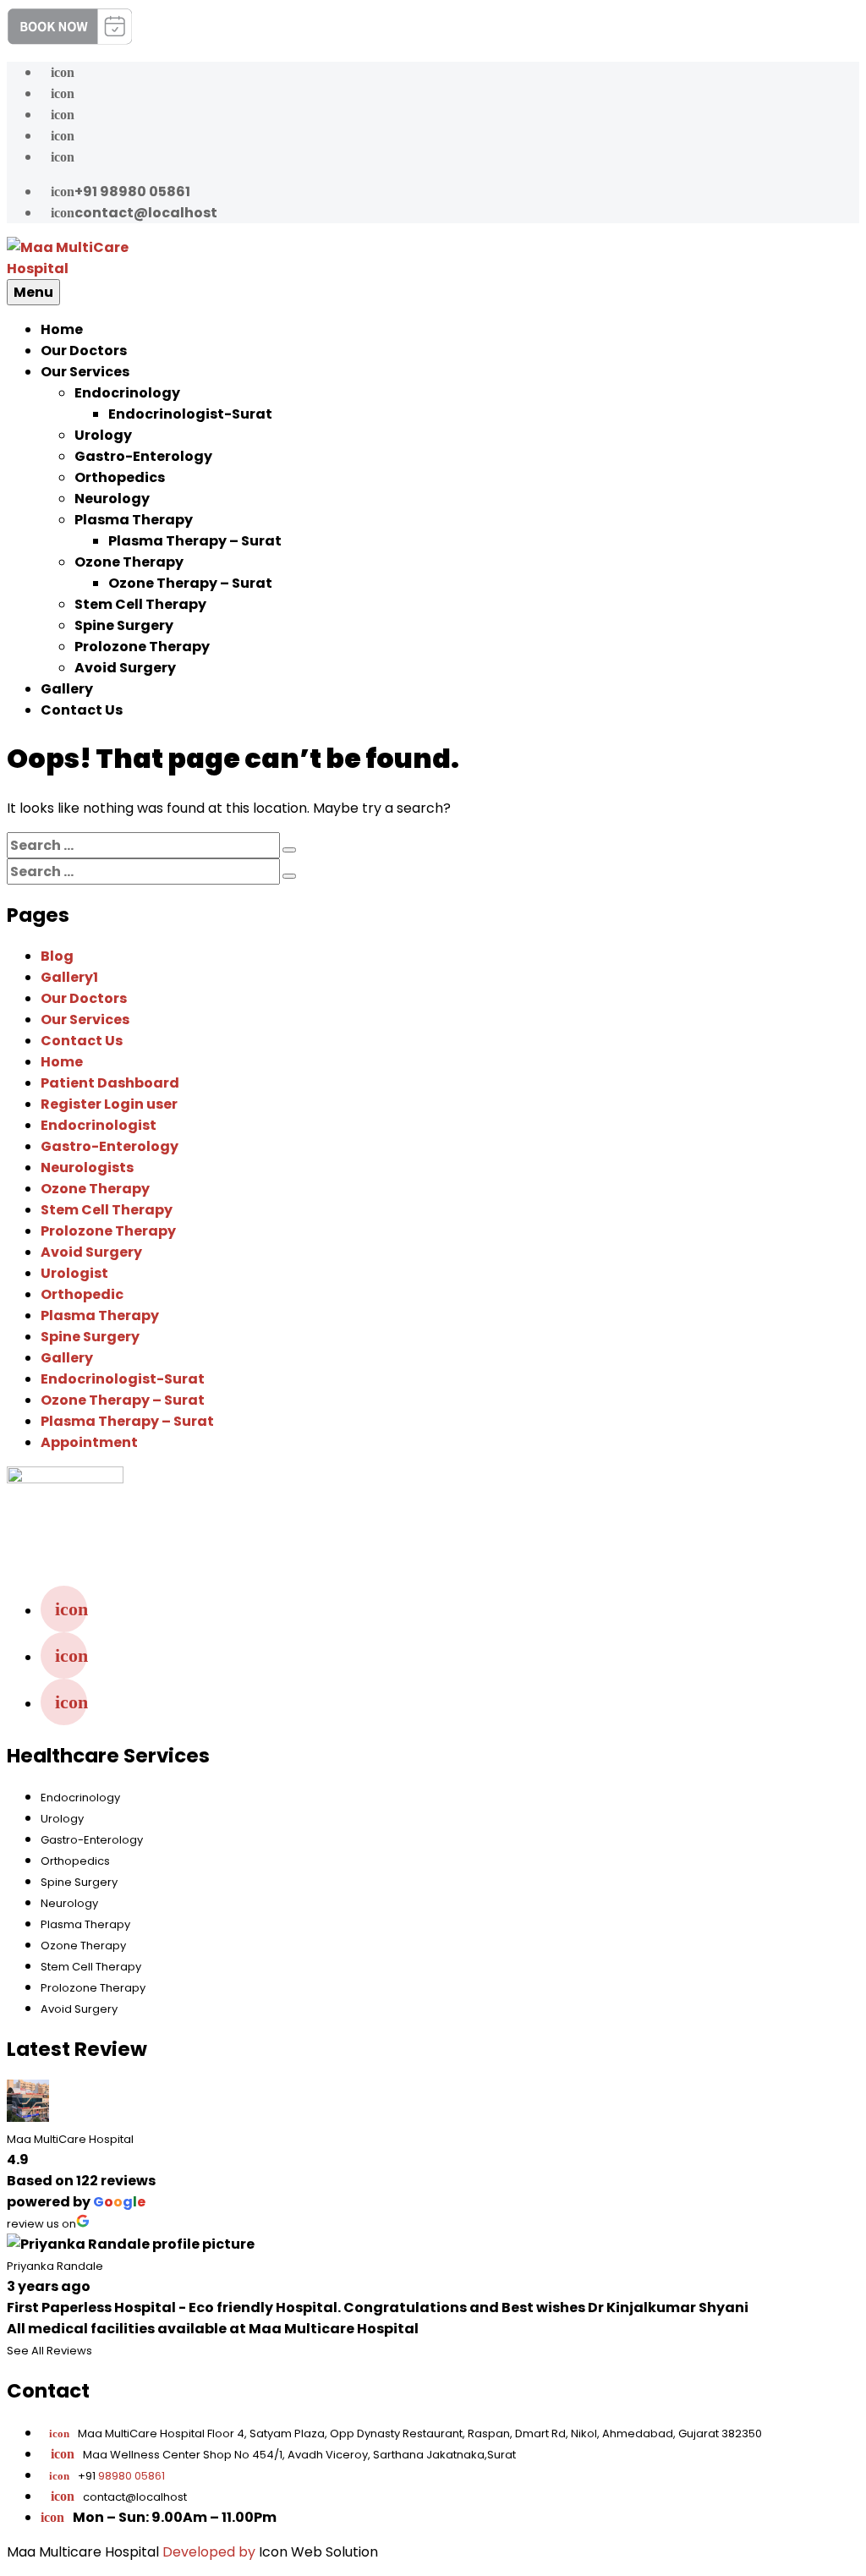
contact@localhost (134, 213)
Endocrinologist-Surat (190, 414)
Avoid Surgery (125, 668)
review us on (41, 2224)
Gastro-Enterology (143, 456)
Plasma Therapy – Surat (195, 541)
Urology (103, 435)
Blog (57, 956)
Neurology (112, 499)
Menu (33, 292)
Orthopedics (120, 477)
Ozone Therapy (129, 562)
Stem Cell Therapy (140, 604)
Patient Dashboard (110, 1083)
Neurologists (87, 1167)
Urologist (74, 1273)
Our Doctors (84, 351)
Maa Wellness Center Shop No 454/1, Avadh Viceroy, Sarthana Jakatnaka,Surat (299, 2455)
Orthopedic (82, 1294)
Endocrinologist (99, 1125)
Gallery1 (69, 977)
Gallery (67, 689)
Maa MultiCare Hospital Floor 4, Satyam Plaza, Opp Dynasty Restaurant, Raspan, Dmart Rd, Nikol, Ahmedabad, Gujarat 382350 (406, 2433)
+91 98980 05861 (121, 192)
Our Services (85, 372)
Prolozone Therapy (142, 647)
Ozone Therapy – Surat (190, 583)
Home (62, 329)
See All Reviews (49, 2351)
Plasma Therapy (134, 520)
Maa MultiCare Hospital (70, 2139)
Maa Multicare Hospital (83, 2552)
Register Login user (109, 1104)
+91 (107, 2476)
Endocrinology (127, 393)
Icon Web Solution (318, 2552)
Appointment (89, 1442)
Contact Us (82, 710)
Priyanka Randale (55, 2266)
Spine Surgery (124, 625)
